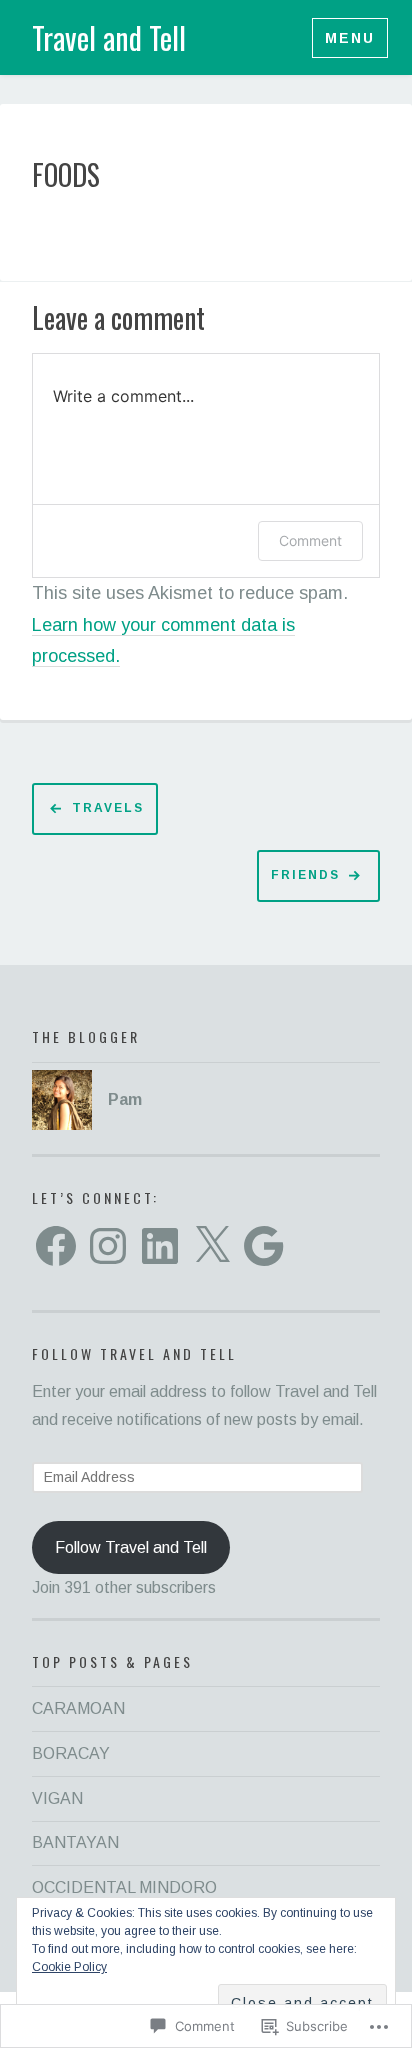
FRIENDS (305, 875)
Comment (310, 540)
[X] (212, 1246)
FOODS (66, 175)
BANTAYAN (75, 1842)
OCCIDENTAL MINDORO (124, 1887)
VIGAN (57, 1798)
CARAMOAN (78, 1708)
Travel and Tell (109, 37)
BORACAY (71, 1753)
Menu (350, 38)
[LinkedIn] (160, 1246)
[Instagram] (108, 1246)
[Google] (264, 1246)
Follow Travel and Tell (134, 1353)
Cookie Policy (69, 1967)
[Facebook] (56, 1246)
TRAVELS (108, 808)
